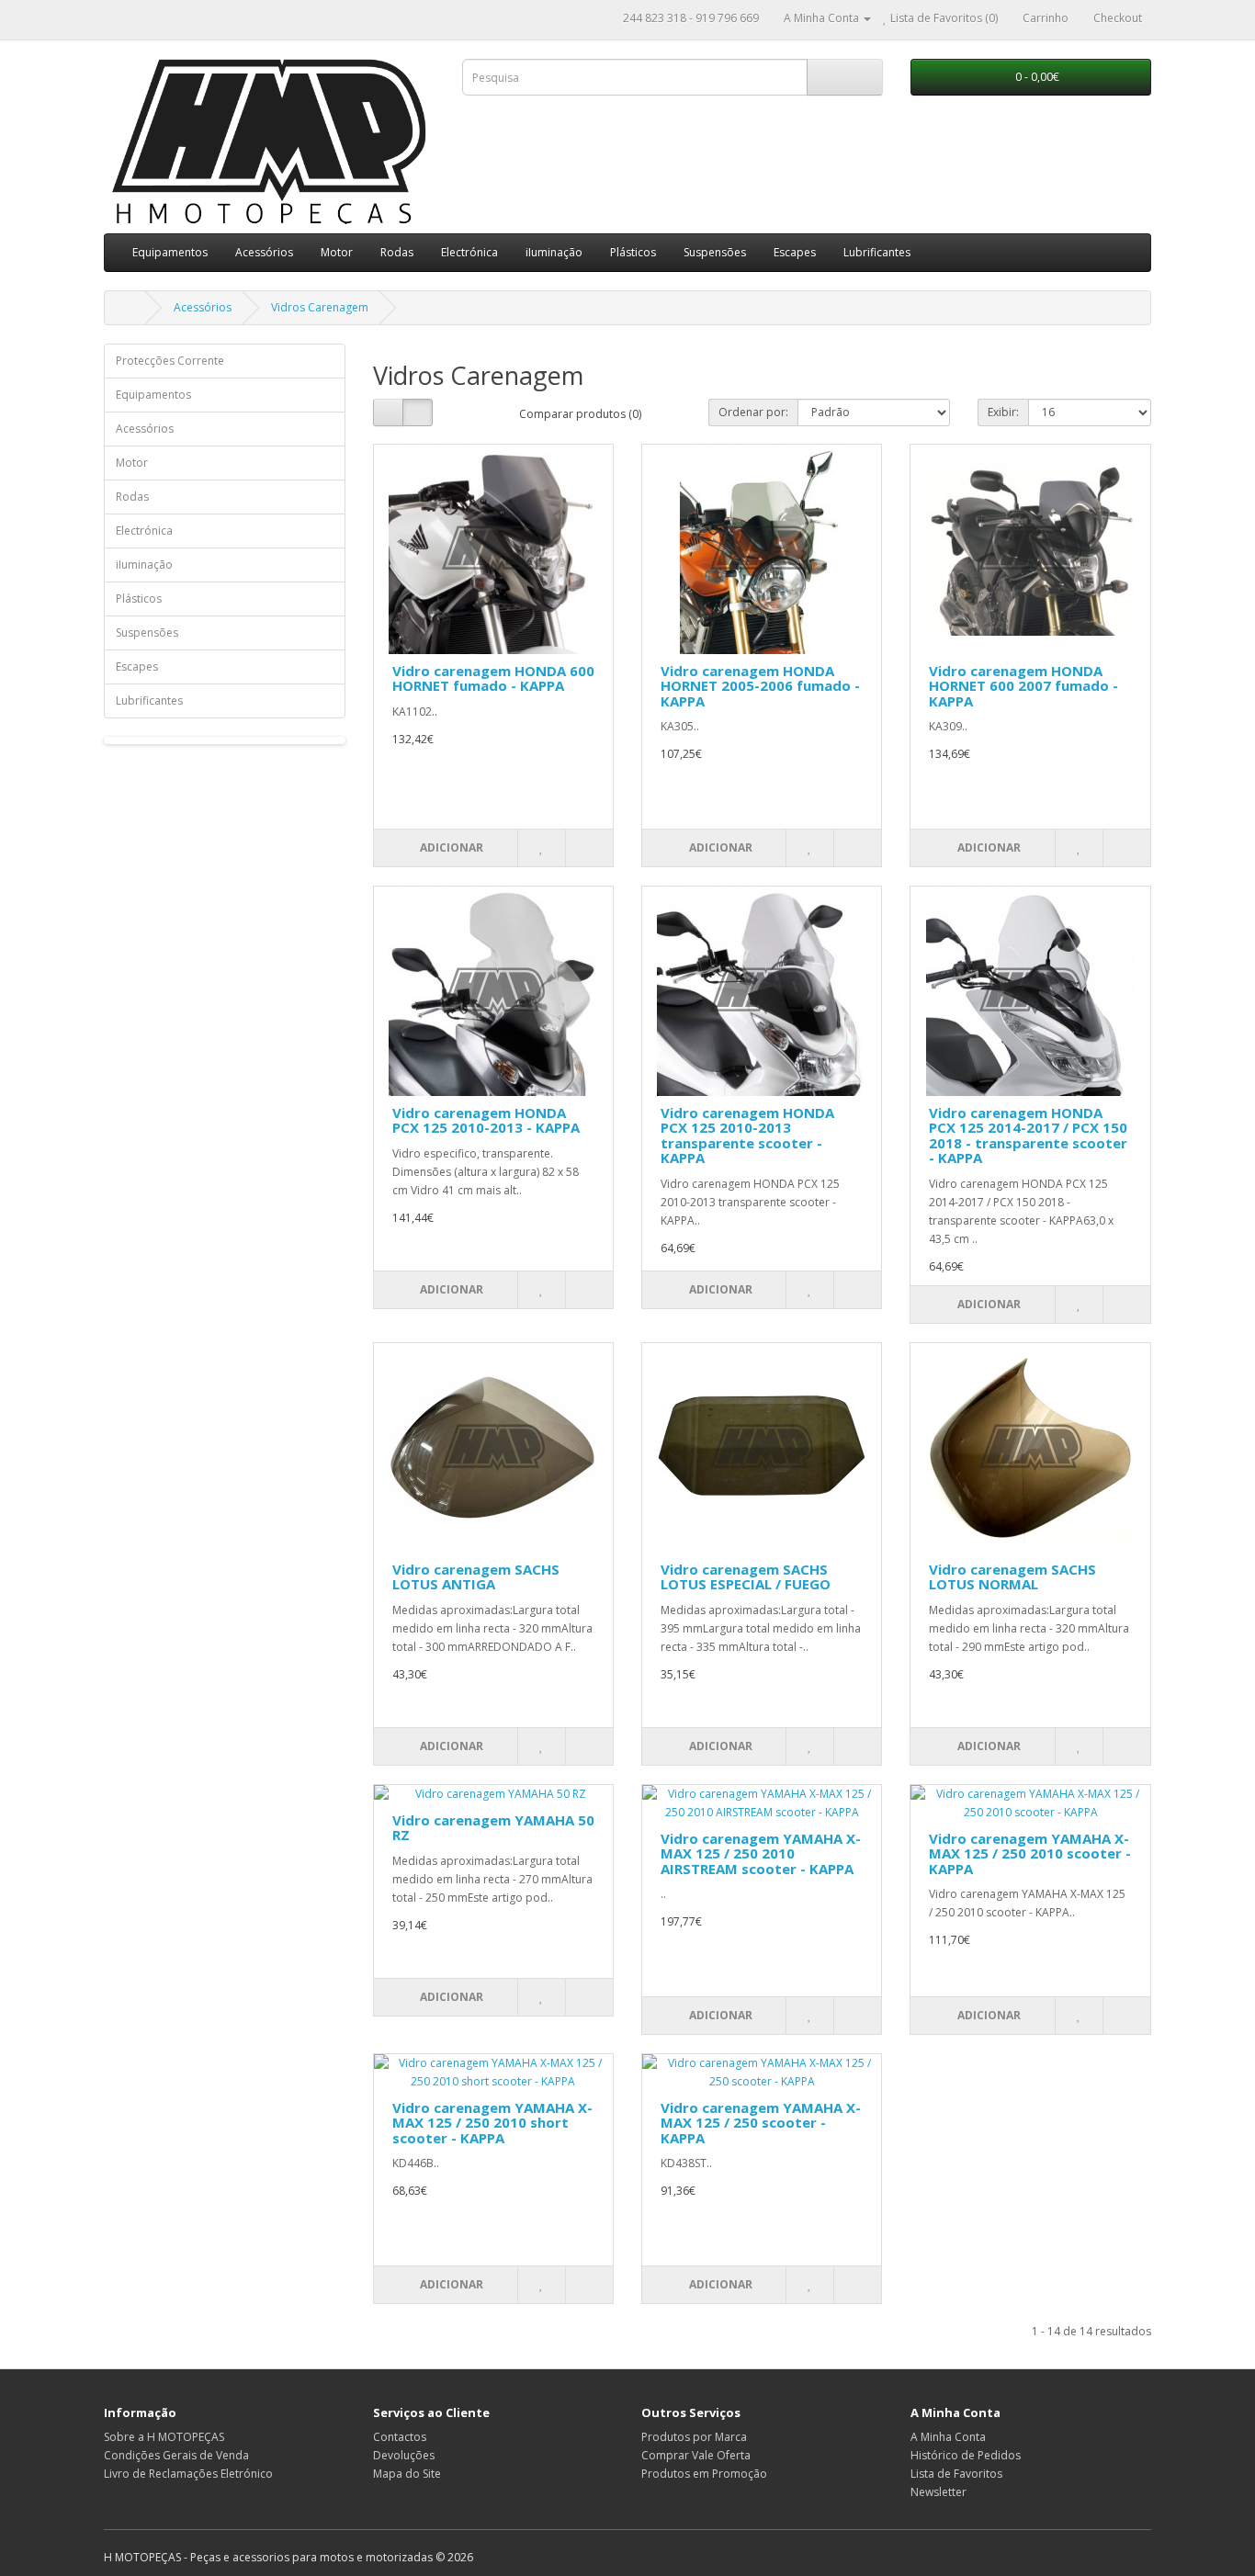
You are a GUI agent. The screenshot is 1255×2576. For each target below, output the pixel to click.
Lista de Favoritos (956, 2474)
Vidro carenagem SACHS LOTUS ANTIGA (476, 1577)
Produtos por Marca (694, 2437)
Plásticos (633, 252)
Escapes (795, 252)
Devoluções (404, 2455)
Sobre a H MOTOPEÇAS (164, 2437)
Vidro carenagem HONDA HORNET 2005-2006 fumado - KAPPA (760, 686)
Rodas (397, 252)
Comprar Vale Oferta (696, 2455)
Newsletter (938, 2492)
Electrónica (469, 252)
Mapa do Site (407, 2474)
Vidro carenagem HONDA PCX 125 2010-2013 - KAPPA (486, 1120)
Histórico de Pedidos (966, 2455)
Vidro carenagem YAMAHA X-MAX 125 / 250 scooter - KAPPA (761, 2123)
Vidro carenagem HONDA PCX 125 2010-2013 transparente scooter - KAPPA (747, 1135)
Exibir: (1003, 412)
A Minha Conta (948, 2437)
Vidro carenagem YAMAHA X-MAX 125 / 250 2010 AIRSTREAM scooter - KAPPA (761, 1853)
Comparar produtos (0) (580, 414)
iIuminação (554, 252)
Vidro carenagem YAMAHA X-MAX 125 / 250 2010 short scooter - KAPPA (492, 2123)
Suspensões (715, 252)
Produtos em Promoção (704, 2474)
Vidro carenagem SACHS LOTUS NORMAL (1012, 1577)
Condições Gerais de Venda (176, 2455)
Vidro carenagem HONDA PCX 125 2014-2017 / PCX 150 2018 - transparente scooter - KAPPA (1028, 1135)
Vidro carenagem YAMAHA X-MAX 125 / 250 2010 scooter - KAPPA (1030, 1853)
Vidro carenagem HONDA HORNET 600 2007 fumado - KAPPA (1023, 686)
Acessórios (264, 252)
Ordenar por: (753, 412)
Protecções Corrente (170, 361)
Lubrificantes (877, 252)
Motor (337, 252)
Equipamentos (170, 252)
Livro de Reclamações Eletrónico (188, 2474)
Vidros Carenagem (320, 307)
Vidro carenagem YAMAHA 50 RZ (493, 1828)
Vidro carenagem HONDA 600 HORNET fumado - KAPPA (493, 678)
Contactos (400, 2437)
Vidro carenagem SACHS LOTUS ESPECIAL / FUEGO (746, 1577)
